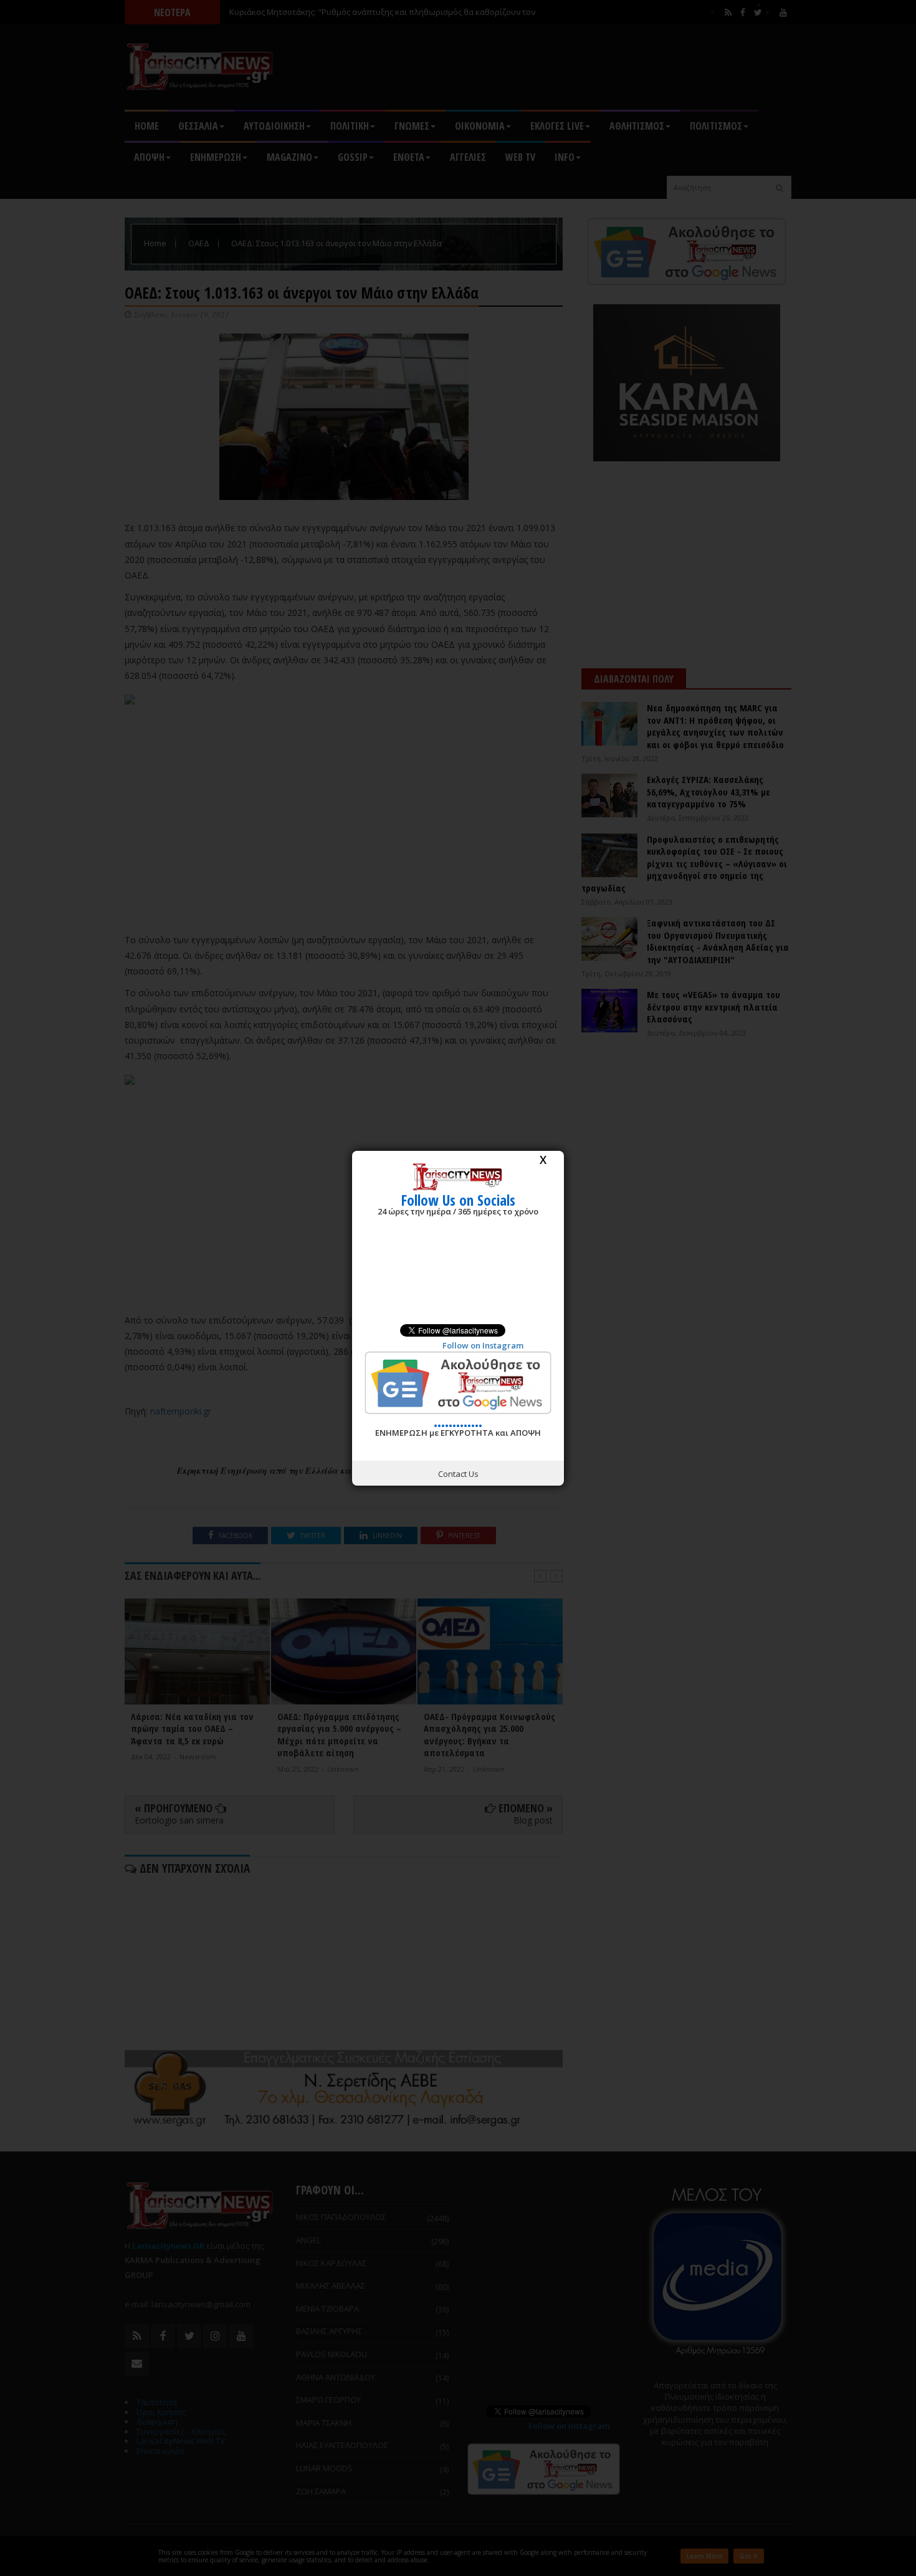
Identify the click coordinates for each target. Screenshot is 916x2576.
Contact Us (458, 1474)
